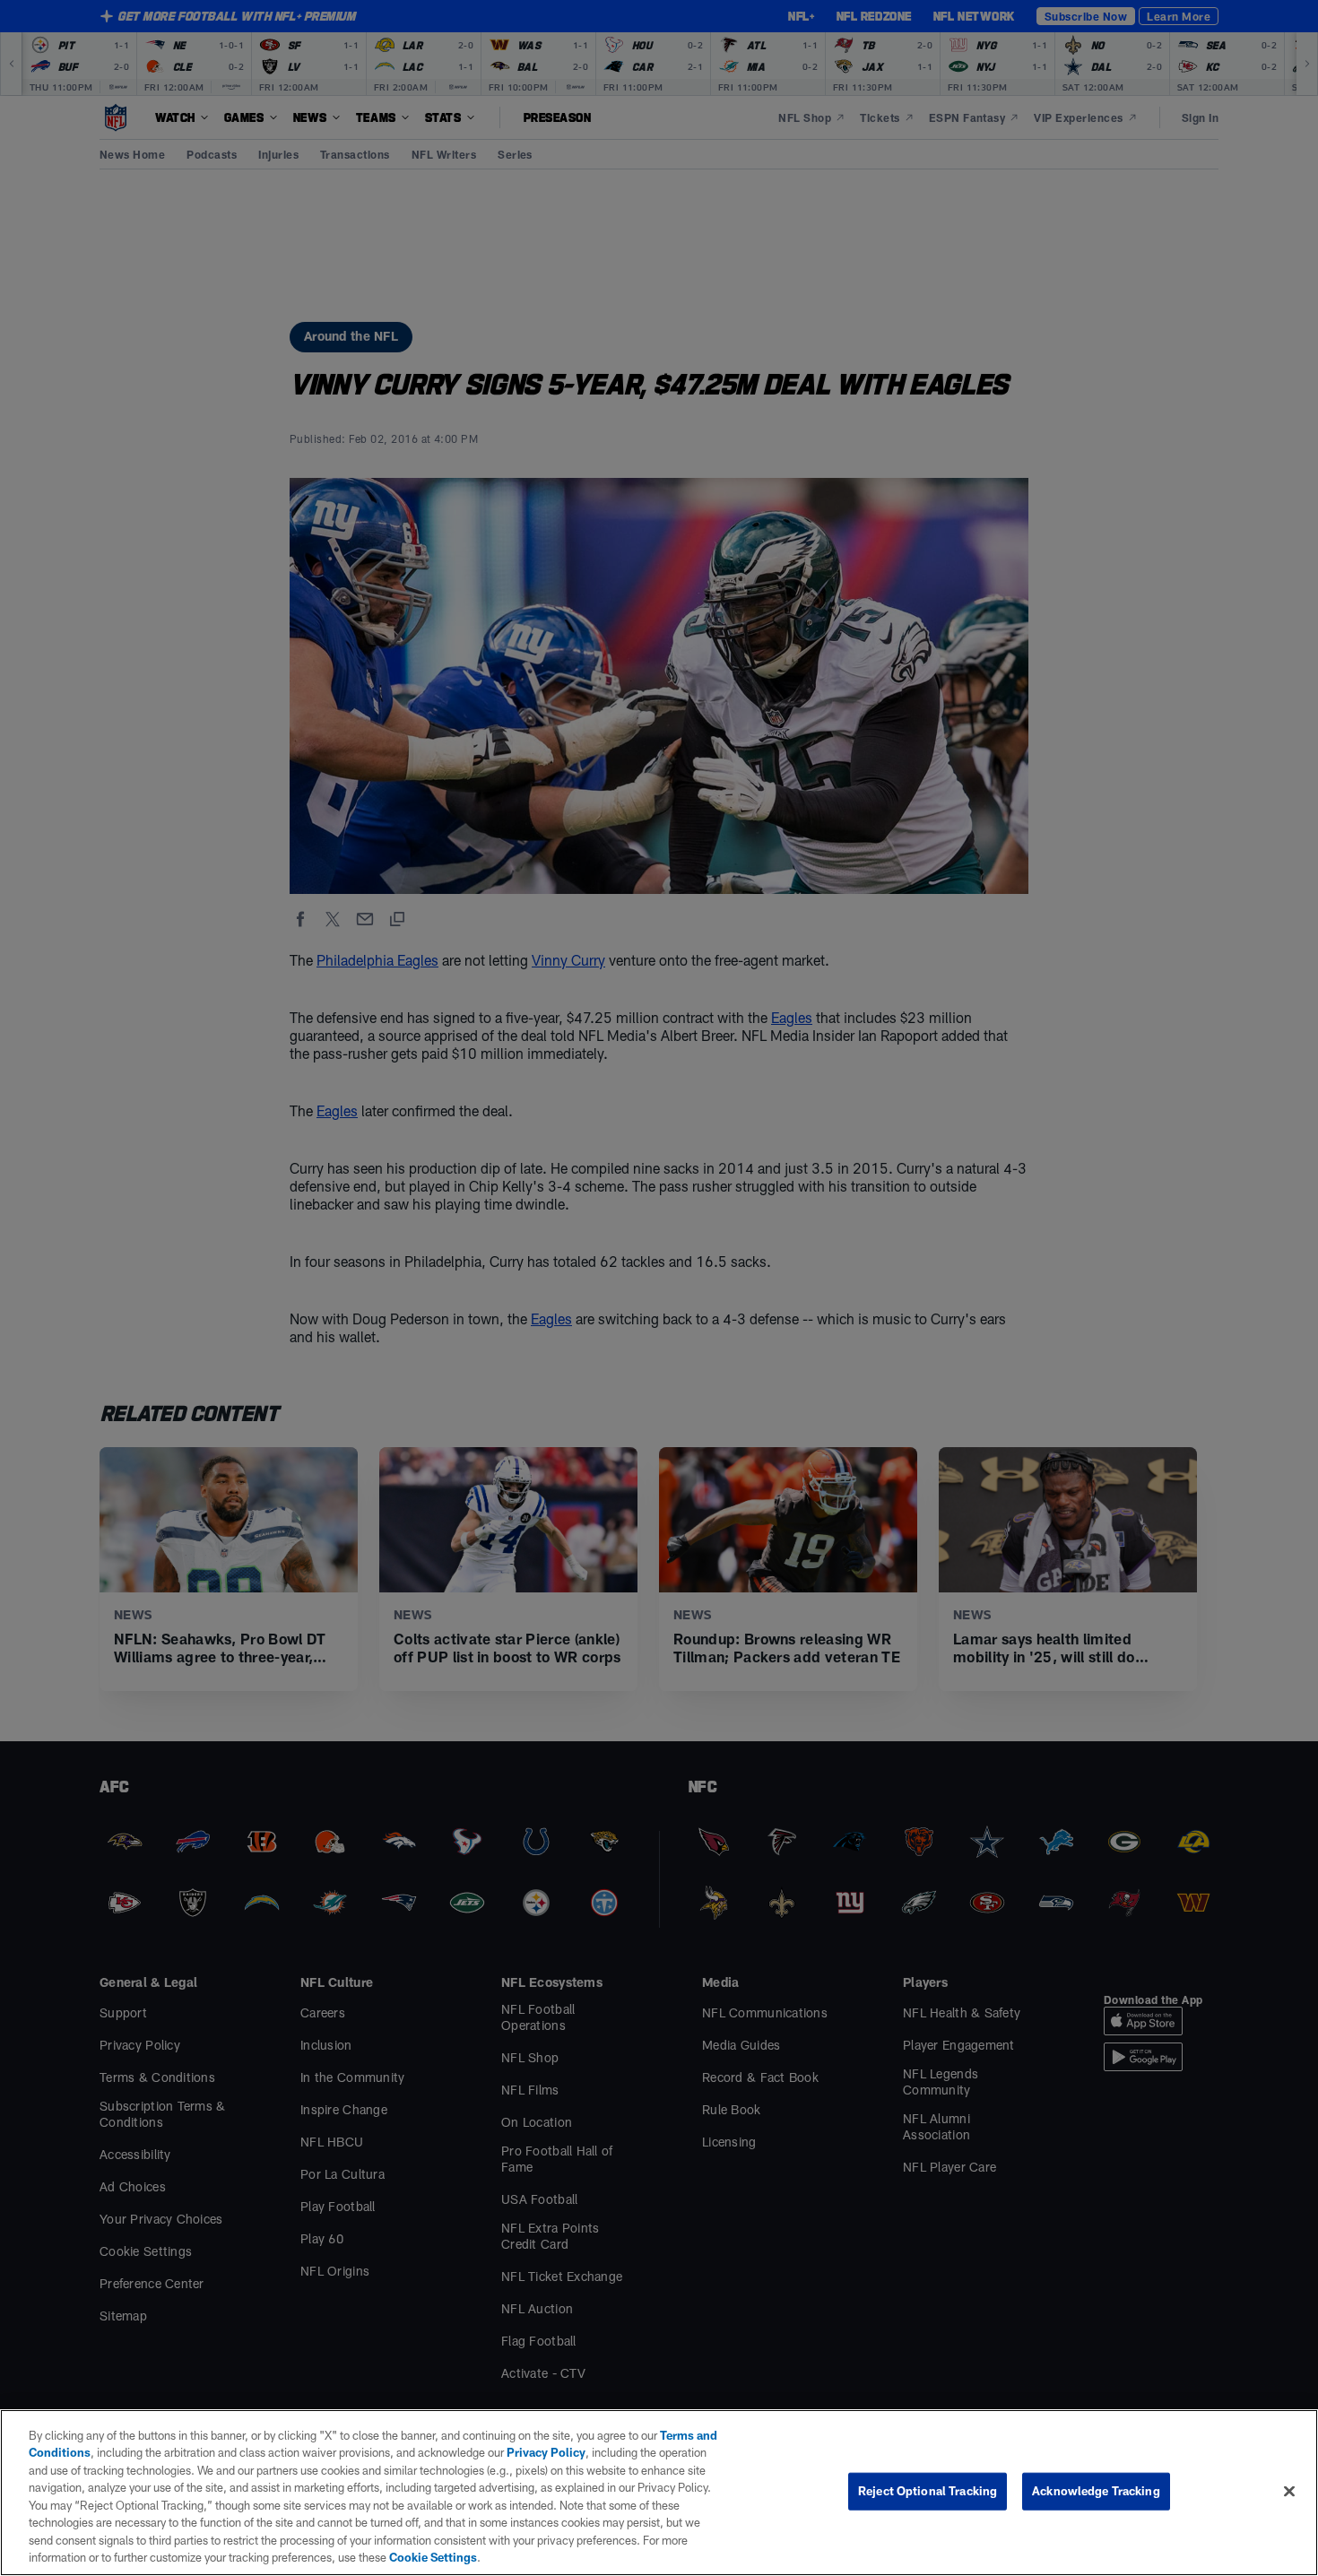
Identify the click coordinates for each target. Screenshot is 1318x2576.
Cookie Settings (433, 2557)
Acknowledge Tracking (1096, 2491)
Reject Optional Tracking (928, 2491)
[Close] (1289, 2491)
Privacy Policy (546, 2452)
